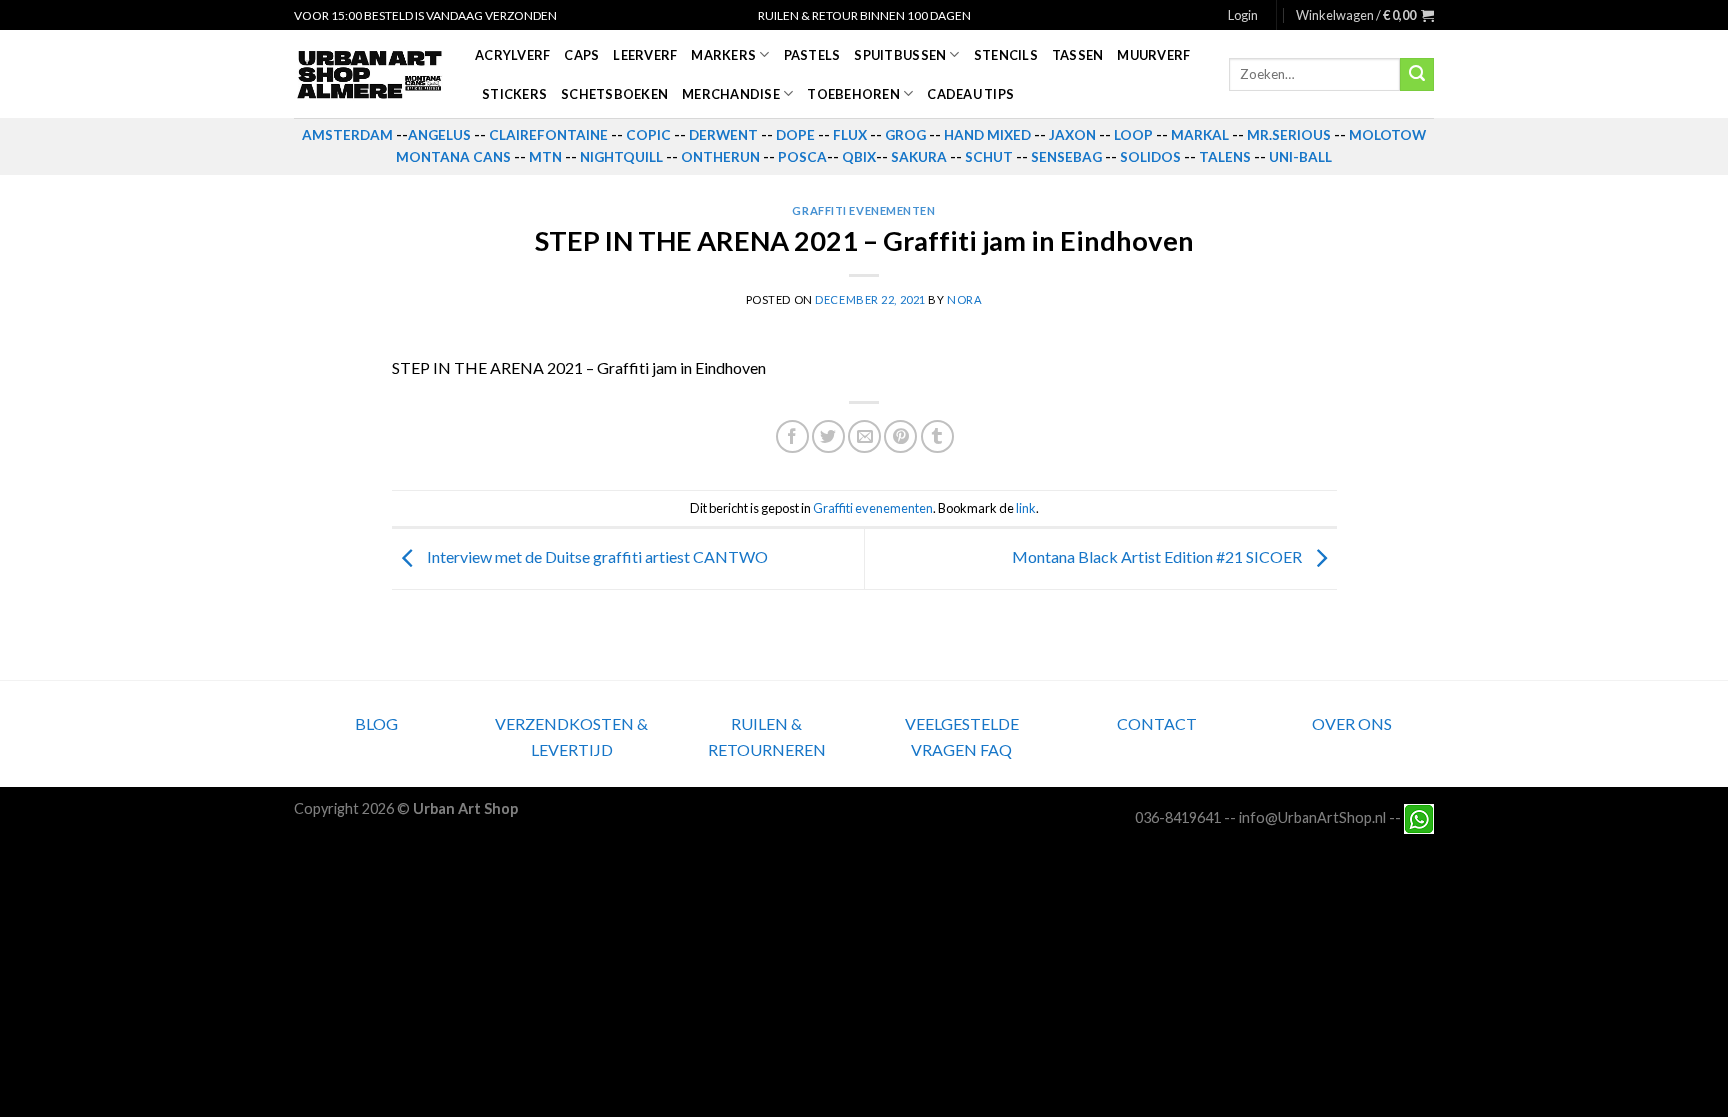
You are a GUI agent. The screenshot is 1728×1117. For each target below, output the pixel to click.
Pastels (812, 55)
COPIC (648, 135)
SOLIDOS (1150, 157)
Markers (723, 55)
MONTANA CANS (453, 157)
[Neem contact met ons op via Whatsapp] (1419, 817)
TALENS (1225, 157)
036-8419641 (1178, 817)
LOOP (1133, 135)
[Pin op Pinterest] (900, 436)
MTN (545, 157)
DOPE (795, 135)
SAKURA (919, 157)
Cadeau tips (970, 94)
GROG (905, 135)
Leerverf (645, 55)
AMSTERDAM (347, 135)
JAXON (1072, 135)
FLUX (850, 135)
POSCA (802, 157)
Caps (581, 55)
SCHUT (989, 157)
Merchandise (731, 94)
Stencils (1006, 55)
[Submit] (1417, 75)
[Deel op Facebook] (792, 436)
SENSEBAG (1066, 157)
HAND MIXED (987, 135)
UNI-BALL (1300, 157)
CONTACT (1157, 723)
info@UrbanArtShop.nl (1312, 817)
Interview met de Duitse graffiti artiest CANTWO (596, 556)
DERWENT (723, 135)
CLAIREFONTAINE (548, 135)
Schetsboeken (614, 94)
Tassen (1078, 55)
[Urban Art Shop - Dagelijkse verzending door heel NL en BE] (369, 75)
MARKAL (1200, 135)
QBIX (859, 157)
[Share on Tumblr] (937, 436)
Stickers (514, 94)
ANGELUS (439, 135)
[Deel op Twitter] (828, 436)
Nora (964, 299)
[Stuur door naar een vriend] (864, 436)
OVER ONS (1352, 723)
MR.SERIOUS (1289, 135)
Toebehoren (853, 94)
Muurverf (1153, 55)
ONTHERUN (720, 157)
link (1026, 508)
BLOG (376, 723)
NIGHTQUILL (621, 157)
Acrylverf (512, 55)
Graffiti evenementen (863, 210)
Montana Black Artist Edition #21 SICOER (1158, 556)
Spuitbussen (900, 55)
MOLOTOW (1387, 135)
